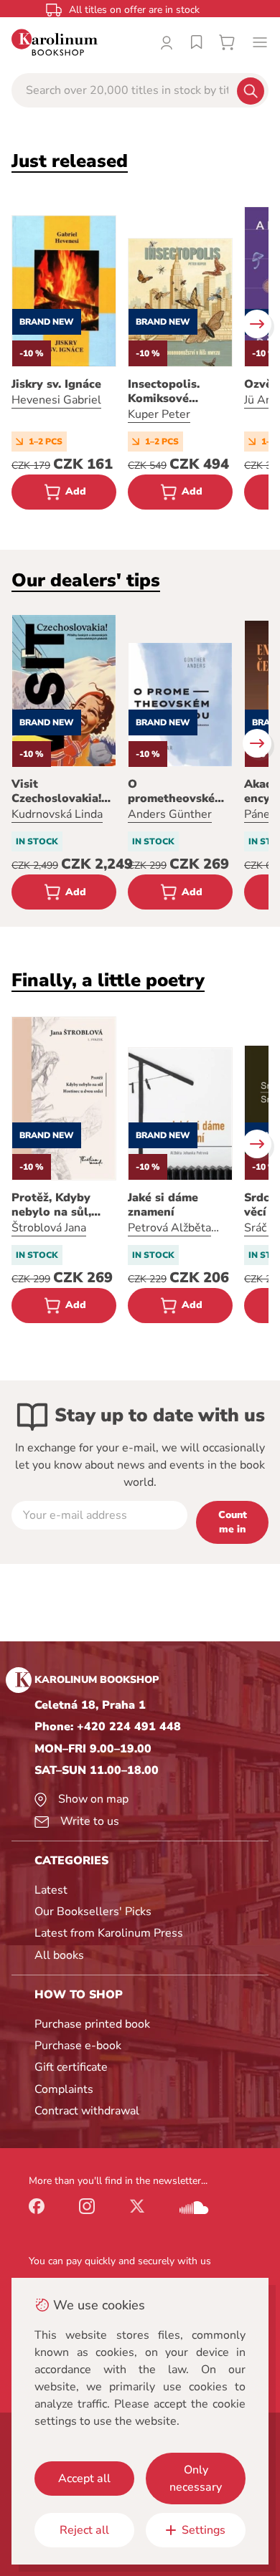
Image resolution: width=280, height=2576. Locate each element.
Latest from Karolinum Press (109, 1933)
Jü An (258, 400)
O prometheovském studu (176, 791)
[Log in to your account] (167, 42)
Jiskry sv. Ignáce (56, 384)
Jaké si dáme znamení (163, 1205)
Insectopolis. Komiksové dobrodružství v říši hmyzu (173, 391)
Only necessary (196, 2479)
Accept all (84, 2479)
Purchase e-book (78, 2046)
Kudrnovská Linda (57, 814)
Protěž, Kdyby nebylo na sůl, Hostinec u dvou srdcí (58, 1205)
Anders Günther (170, 814)
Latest (51, 1890)
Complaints (64, 2089)
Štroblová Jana (49, 1228)
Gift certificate (71, 2067)
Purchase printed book (92, 2024)
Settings (204, 2530)
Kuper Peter (159, 414)
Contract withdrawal (87, 2111)
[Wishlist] (197, 42)
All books (59, 1955)
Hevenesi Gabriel (56, 400)
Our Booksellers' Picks (93, 1912)
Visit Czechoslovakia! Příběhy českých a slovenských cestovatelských (62, 791)
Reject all (84, 2530)
